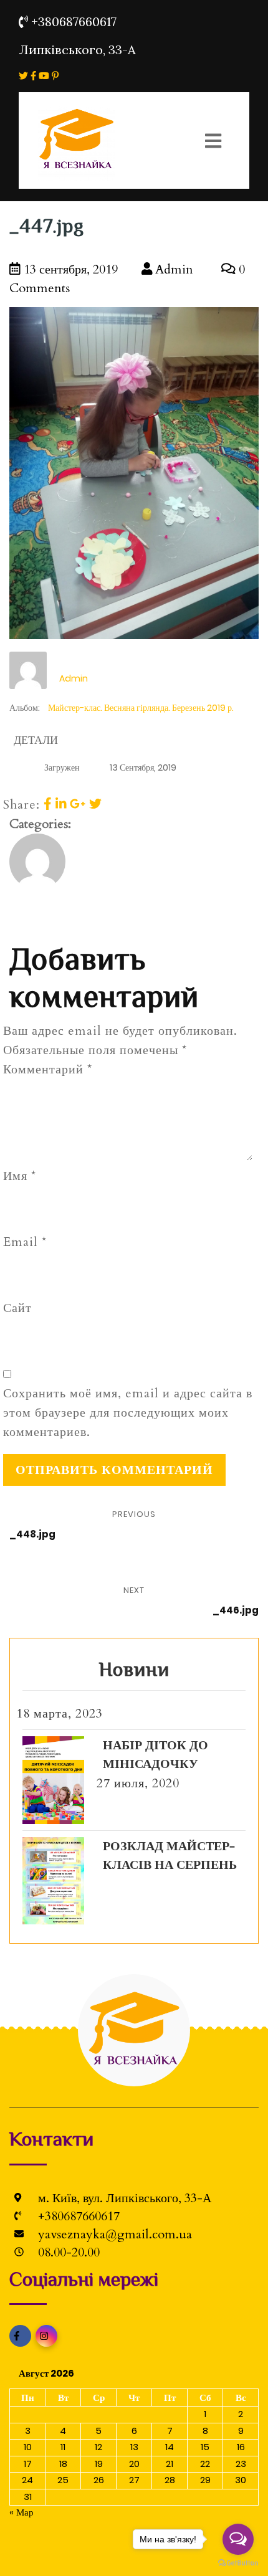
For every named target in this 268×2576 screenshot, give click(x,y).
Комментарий (48, 1069)
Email (25, 1242)
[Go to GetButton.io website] (238, 2563)
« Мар (22, 2512)
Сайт (17, 1308)
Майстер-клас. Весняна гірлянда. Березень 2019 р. (141, 708)
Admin (173, 269)
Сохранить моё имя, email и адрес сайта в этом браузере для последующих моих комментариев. (128, 1413)
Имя (20, 1176)
